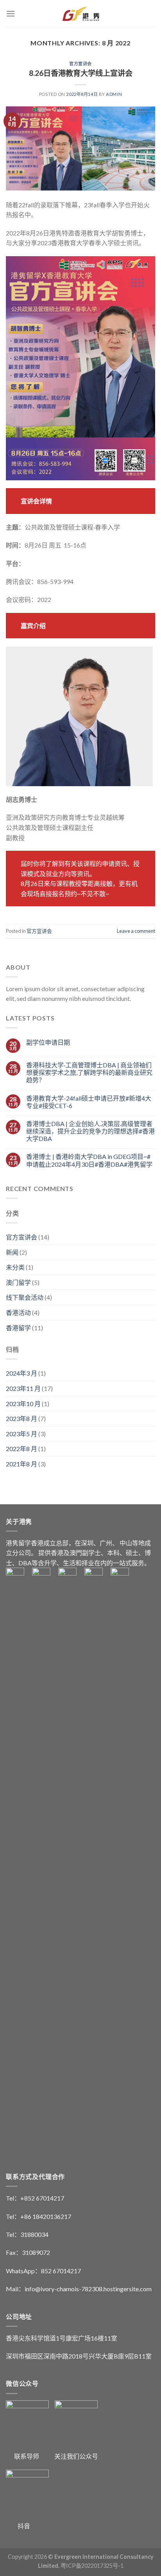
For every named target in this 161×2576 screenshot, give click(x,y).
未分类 (15, 1267)
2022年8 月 (21, 1449)
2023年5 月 (21, 1434)
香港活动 (18, 1312)
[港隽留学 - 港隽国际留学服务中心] (81, 14)
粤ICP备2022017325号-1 (92, 2566)
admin (114, 94)
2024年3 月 (21, 1373)
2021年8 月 (21, 1464)
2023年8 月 (21, 1418)
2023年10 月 (23, 1404)
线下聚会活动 (25, 1297)
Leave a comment (136, 931)
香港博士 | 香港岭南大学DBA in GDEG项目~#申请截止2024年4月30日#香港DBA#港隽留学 (89, 1160)
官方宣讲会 (80, 64)
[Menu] (11, 13)
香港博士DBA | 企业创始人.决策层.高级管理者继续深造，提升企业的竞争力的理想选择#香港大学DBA (90, 1131)
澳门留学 (18, 1282)
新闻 (12, 1252)
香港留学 (18, 1328)
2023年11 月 (23, 1388)
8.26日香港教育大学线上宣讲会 (81, 73)
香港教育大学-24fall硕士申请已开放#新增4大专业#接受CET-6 (89, 1102)
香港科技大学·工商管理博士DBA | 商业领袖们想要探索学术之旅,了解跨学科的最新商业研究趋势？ (89, 1072)
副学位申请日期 (48, 1042)
